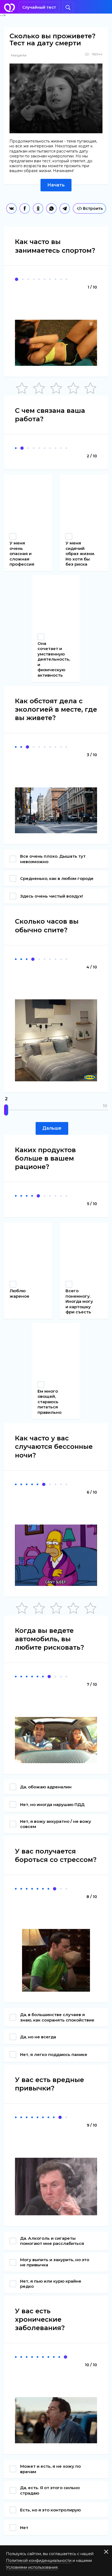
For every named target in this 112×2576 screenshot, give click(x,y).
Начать (56, 185)
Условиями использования (32, 2567)
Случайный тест (39, 7)
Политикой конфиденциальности (39, 2561)
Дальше (52, 1128)
